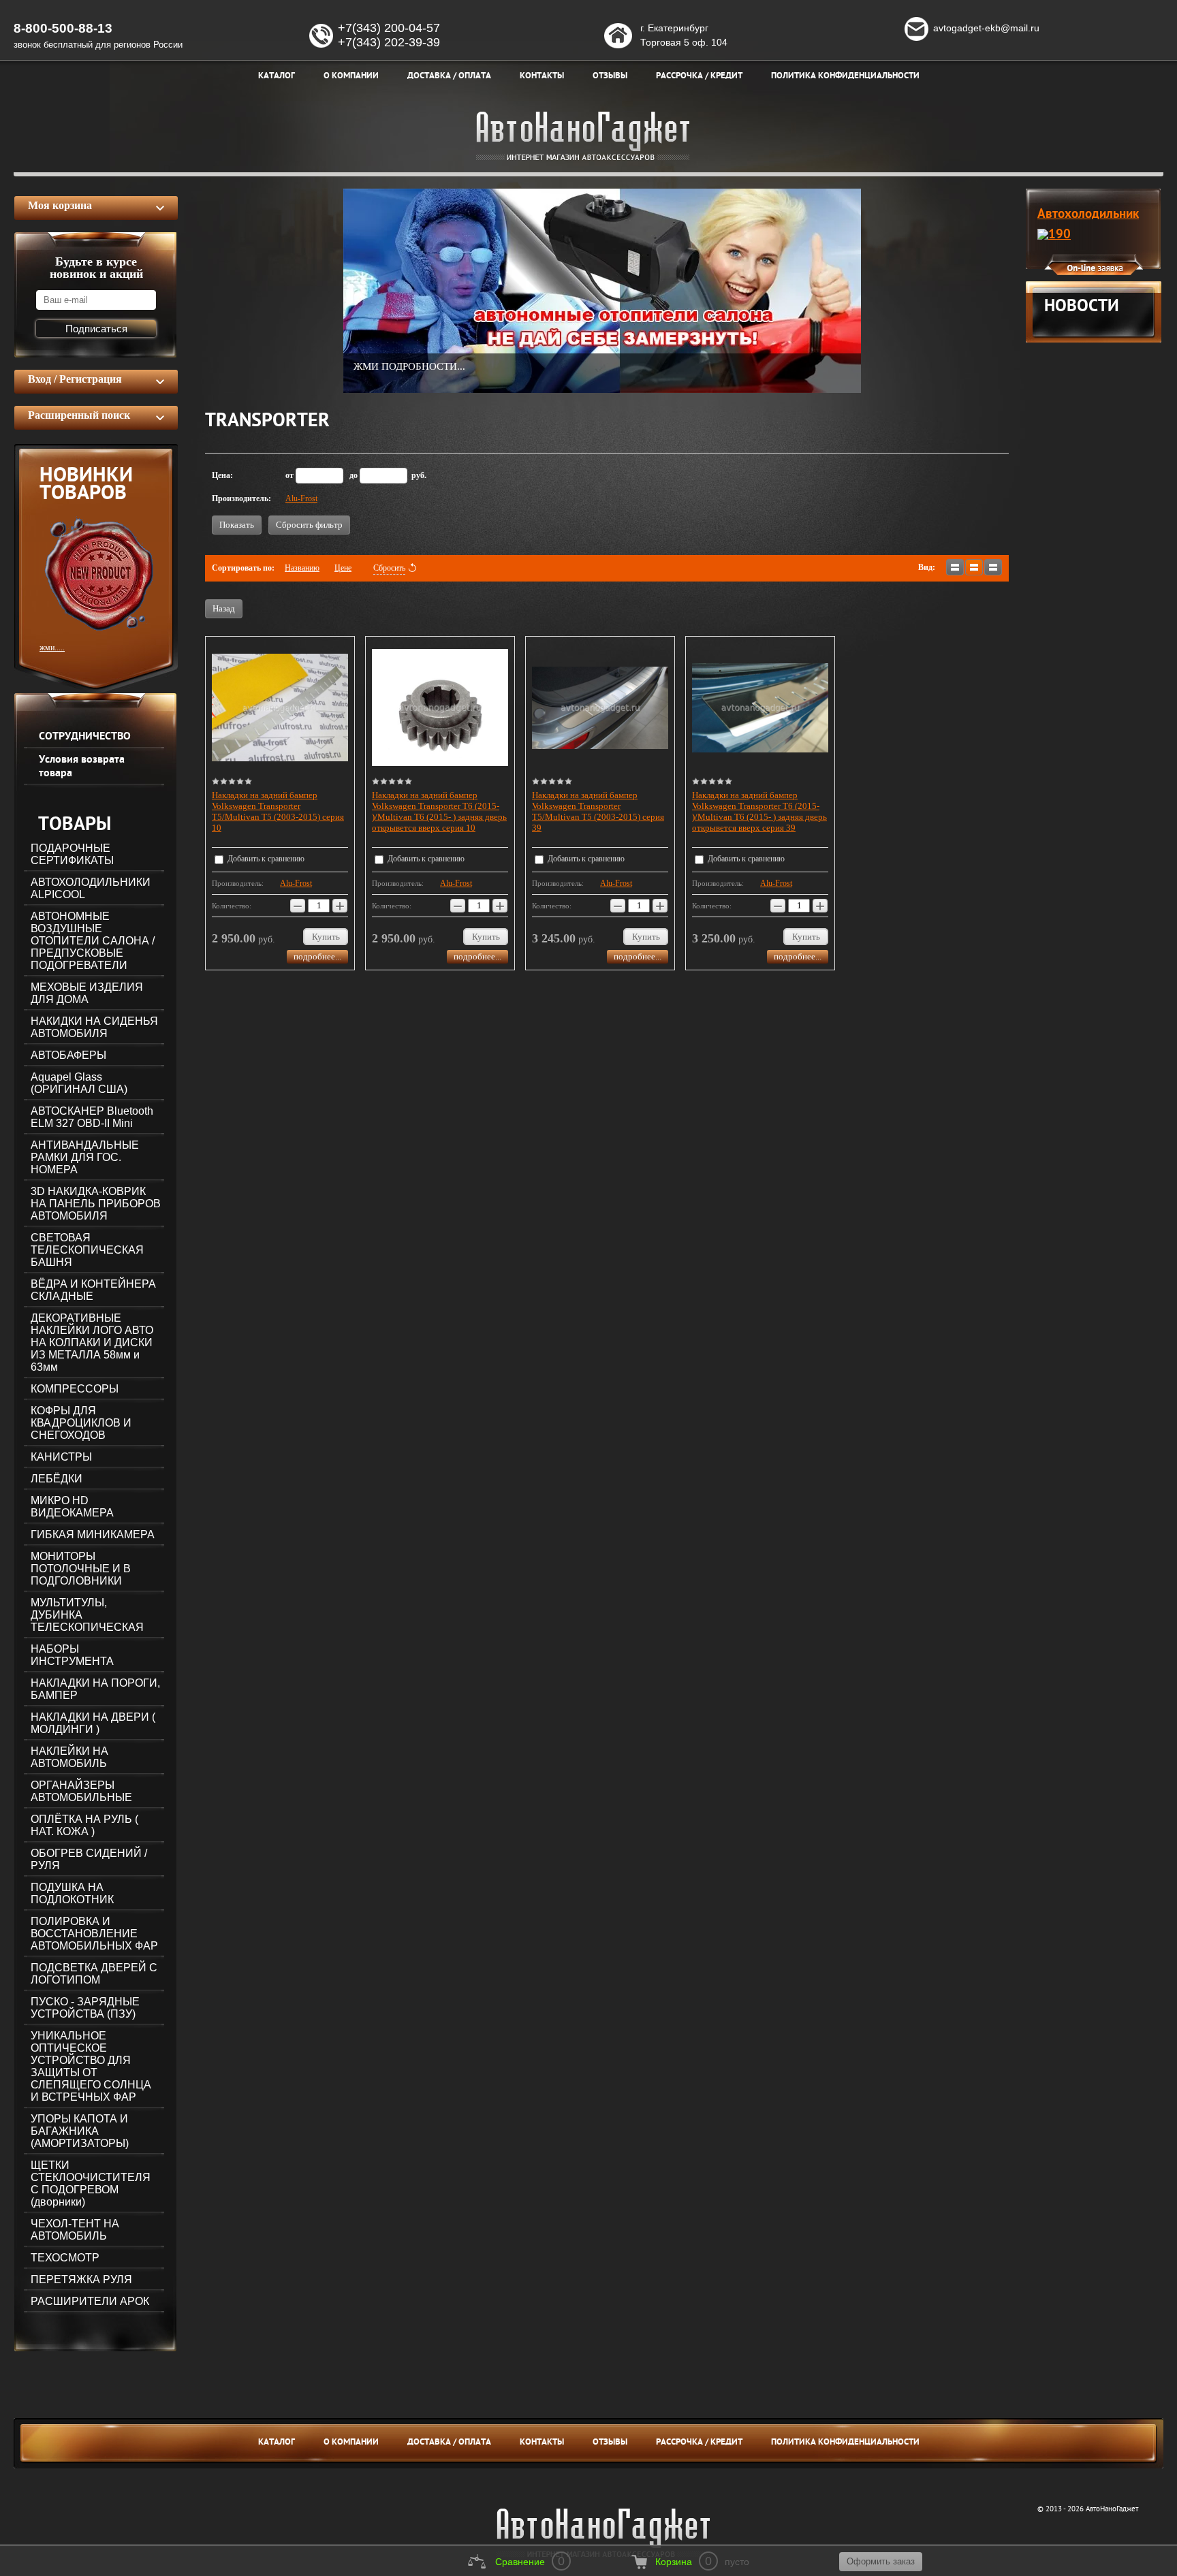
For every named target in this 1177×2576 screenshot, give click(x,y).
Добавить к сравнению (265, 859)
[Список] (955, 567)
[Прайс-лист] (993, 567)
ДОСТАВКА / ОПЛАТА (449, 2443)
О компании (351, 2443)
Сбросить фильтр (309, 525)
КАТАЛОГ (277, 2443)
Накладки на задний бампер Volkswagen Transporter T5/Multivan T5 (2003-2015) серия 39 (598, 811)
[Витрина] (974, 567)
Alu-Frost (301, 498)
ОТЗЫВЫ (610, 2443)
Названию (302, 568)
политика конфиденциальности (845, 2443)
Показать (237, 525)
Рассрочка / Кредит (699, 2443)
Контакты (542, 2443)
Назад (224, 608)
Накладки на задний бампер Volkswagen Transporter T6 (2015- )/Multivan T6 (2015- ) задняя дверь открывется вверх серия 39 (759, 811)
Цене (343, 568)
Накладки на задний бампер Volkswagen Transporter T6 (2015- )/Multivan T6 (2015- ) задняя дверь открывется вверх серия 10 (439, 811)
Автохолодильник (1088, 214)
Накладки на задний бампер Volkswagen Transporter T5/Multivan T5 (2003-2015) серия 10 (278, 811)
